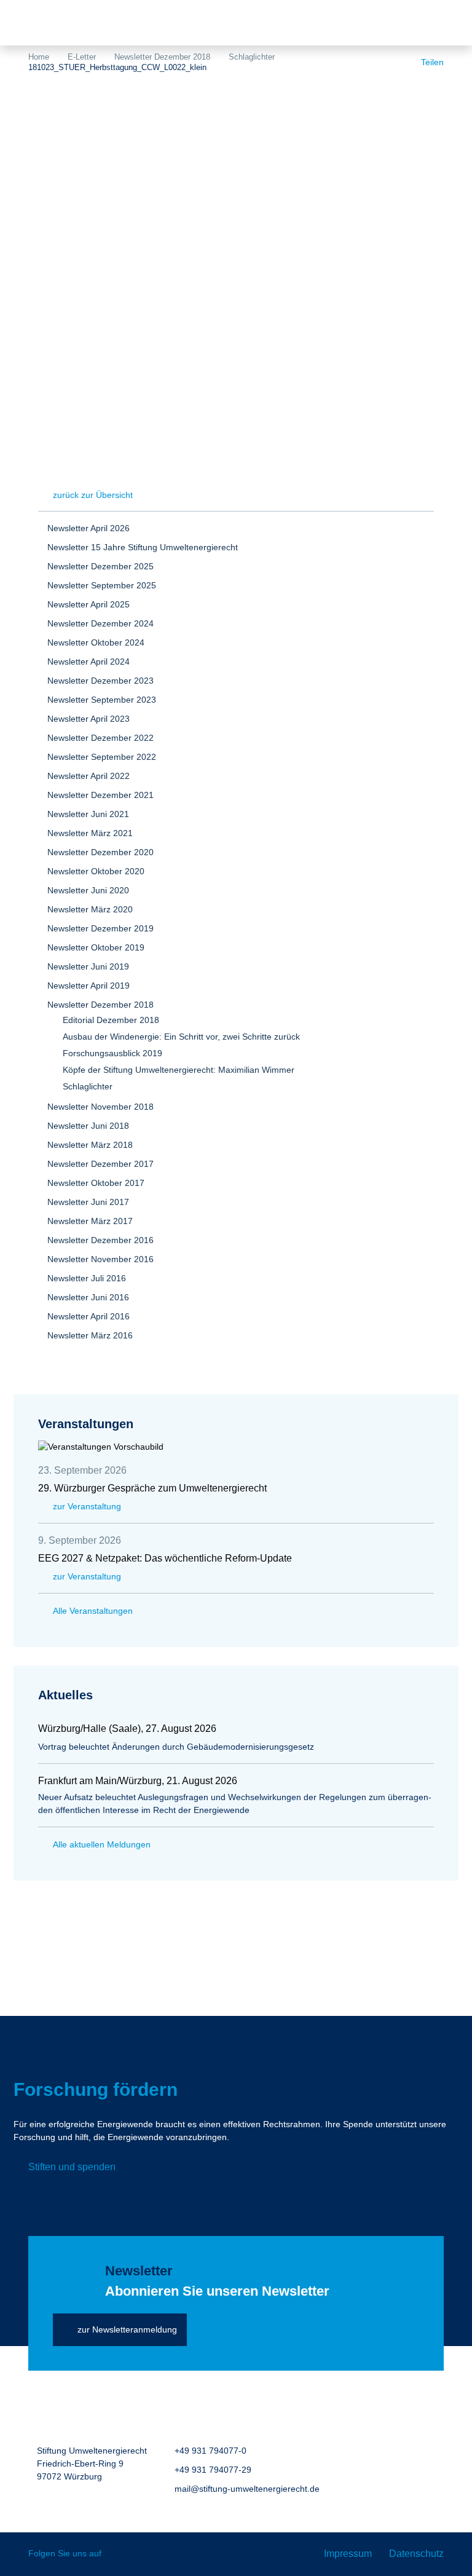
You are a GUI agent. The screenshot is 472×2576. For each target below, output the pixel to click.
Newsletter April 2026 (88, 528)
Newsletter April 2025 (88, 604)
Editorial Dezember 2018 (111, 1020)
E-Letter (82, 57)
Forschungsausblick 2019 (112, 1053)
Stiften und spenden (72, 2167)
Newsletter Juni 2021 (88, 814)
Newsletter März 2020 (90, 909)
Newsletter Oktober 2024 (96, 642)
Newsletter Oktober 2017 (96, 1183)
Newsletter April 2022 (88, 776)
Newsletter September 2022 (102, 757)
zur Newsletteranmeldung (127, 2329)
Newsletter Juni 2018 (88, 1126)
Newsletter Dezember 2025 (100, 566)
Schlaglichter (252, 57)
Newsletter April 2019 (88, 986)
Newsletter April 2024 (88, 662)
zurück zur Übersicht (93, 495)
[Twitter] (120, 2554)
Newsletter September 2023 (102, 700)
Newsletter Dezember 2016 (100, 1240)
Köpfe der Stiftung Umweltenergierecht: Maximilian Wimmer (179, 1070)
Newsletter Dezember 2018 (162, 57)
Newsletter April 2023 (88, 719)
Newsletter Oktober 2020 (96, 871)
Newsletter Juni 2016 (88, 1297)
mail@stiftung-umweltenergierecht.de (247, 2489)
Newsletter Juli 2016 (87, 1278)
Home (39, 57)
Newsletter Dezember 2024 (100, 623)
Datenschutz (416, 2554)
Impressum (348, 2554)
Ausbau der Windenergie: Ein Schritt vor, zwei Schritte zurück (181, 1037)
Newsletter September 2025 (102, 585)
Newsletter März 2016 (90, 1335)
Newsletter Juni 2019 (88, 966)
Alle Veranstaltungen (93, 1611)
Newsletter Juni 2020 (88, 890)
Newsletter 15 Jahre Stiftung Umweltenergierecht (143, 547)
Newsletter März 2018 (90, 1145)
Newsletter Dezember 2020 (100, 852)
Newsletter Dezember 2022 (100, 738)
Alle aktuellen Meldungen (102, 1844)
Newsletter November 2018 (100, 1107)
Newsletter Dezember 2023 (100, 681)
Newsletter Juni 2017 (88, 1202)
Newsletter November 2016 (100, 1259)
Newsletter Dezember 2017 (100, 1164)
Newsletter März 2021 (90, 833)
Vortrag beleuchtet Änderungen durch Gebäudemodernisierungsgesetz (176, 1747)
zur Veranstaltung (87, 1506)
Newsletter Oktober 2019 (96, 947)
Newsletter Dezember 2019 (100, 928)
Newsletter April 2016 (88, 1316)
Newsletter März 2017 (90, 1221)
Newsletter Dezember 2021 (100, 795)
